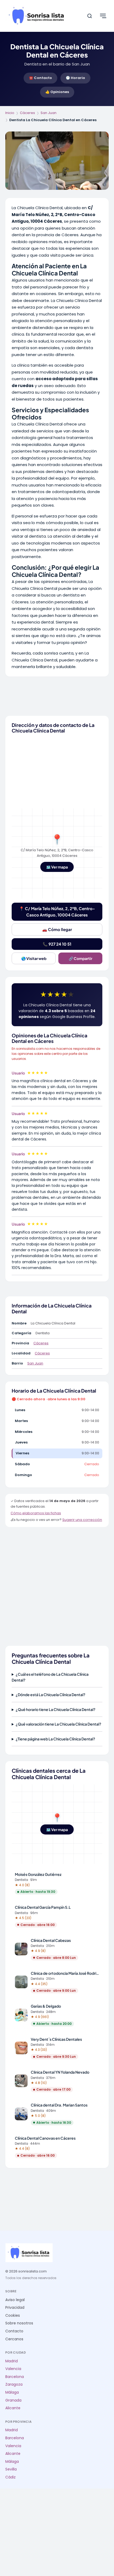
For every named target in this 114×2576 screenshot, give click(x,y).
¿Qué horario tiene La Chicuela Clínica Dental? (56, 1709)
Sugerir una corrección (82, 1520)
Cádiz (10, 2477)
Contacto (14, 2331)
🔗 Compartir (80, 958)
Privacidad (15, 2308)
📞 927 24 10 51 (57, 944)
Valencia (13, 2369)
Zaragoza (14, 2384)
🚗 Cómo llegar (57, 929)
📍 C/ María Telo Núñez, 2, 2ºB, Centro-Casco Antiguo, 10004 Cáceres (57, 912)
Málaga (12, 2392)
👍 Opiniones (57, 92)
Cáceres (27, 113)
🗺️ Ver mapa (57, 867)
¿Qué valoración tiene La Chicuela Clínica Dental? (58, 1724)
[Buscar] (90, 16)
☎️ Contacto (40, 78)
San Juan (49, 113)
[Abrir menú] (103, 16)
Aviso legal (15, 2300)
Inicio (10, 113)
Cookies (13, 2316)
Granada (13, 2400)
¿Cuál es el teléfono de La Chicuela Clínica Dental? (50, 1677)
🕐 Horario (75, 78)
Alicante (13, 2408)
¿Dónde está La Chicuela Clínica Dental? (51, 1695)
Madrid (12, 2361)
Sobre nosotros (19, 2323)
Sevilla (11, 2469)
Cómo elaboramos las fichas (36, 1513)
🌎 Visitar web (34, 958)
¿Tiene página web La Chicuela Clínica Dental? (55, 1739)
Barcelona (15, 2377)
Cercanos (14, 2339)
